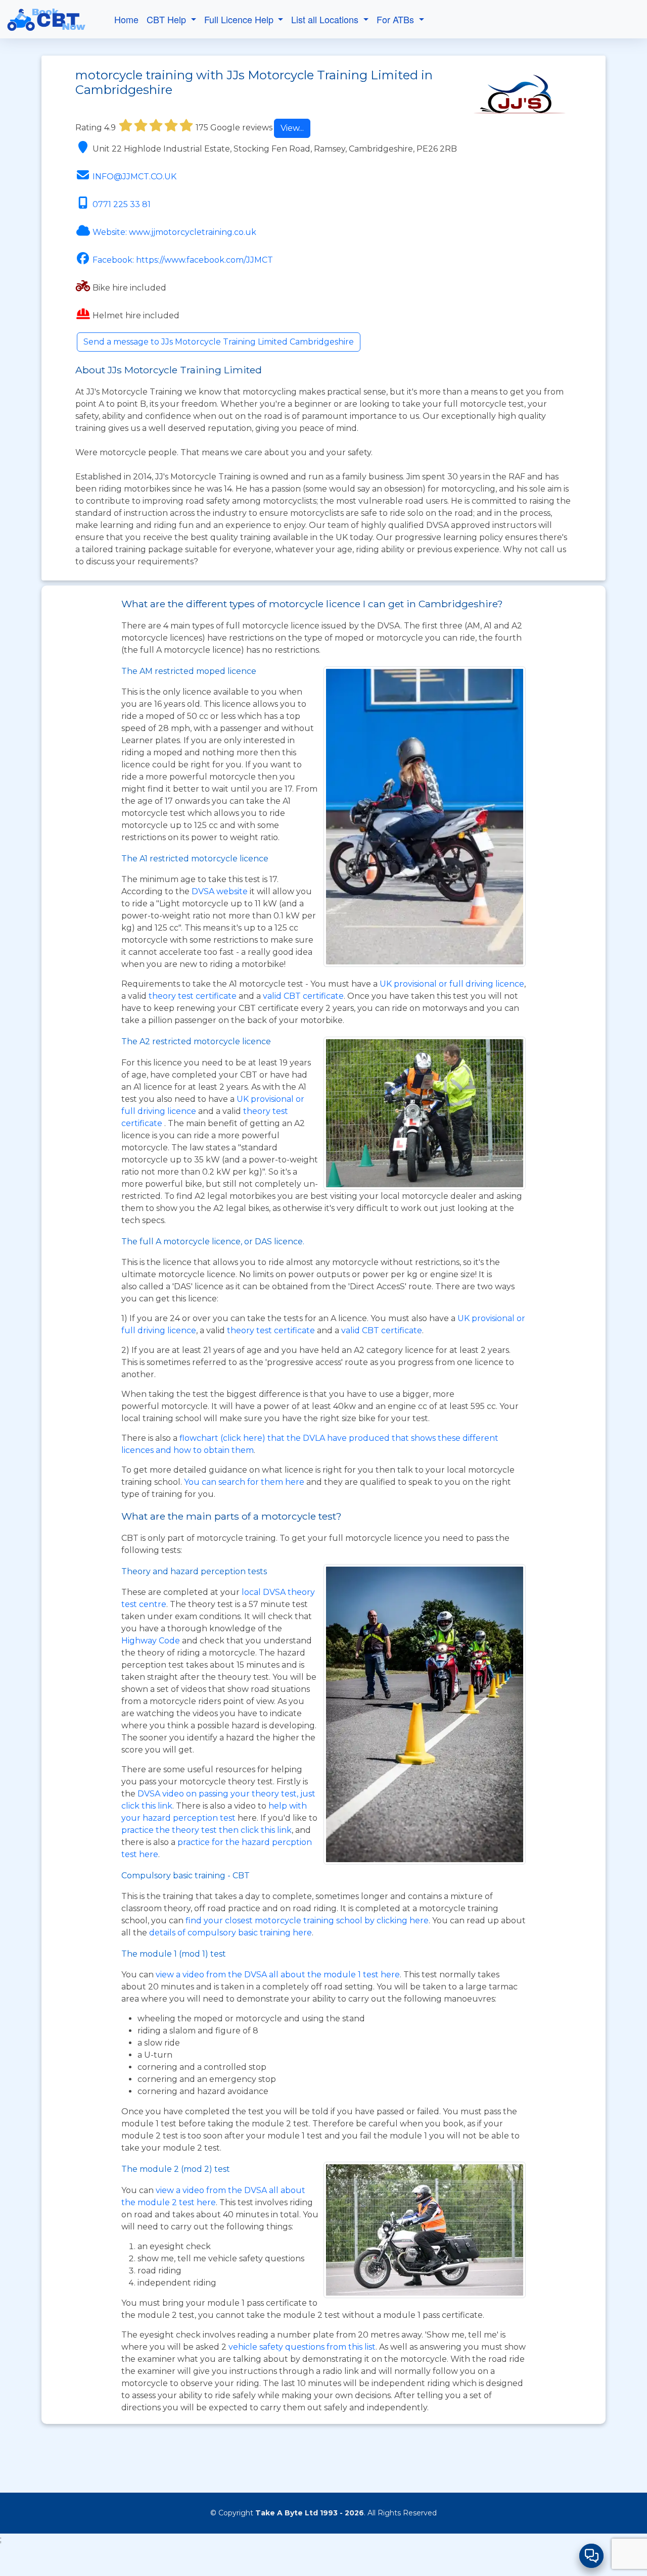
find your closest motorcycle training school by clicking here (307, 1921)
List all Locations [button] (326, 19)
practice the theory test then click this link (206, 1830)
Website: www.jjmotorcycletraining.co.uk (174, 232)
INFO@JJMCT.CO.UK (134, 177)
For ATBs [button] (397, 19)
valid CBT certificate (303, 996)
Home (126, 19)
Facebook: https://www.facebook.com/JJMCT (183, 260)
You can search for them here (245, 1482)
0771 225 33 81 (122, 204)
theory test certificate (194, 996)
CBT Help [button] (168, 19)
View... (292, 128)
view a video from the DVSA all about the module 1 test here (278, 1975)
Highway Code (151, 1641)
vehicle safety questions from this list (302, 2347)
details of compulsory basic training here (230, 1933)
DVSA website (221, 891)
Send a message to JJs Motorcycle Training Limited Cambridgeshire (219, 342)
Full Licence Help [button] (240, 19)
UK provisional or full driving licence (452, 984)
